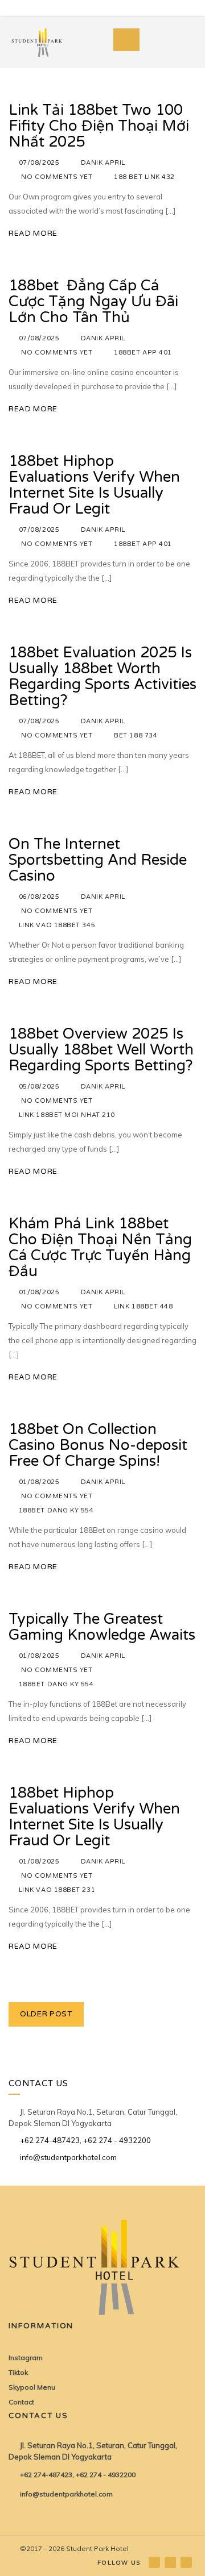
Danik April (103, 163)
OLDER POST (46, 2014)
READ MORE (33, 234)
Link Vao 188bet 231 (57, 1890)
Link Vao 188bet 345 (57, 925)
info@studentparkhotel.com (68, 2157)
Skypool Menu (32, 2387)
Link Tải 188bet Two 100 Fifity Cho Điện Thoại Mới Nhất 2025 (99, 126)
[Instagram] (171, 2562)
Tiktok (18, 2372)
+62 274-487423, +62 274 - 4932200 (85, 2140)
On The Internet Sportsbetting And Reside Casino (98, 860)
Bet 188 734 (136, 735)
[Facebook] (155, 2562)
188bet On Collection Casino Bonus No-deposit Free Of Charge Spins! (98, 1445)
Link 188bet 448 (143, 1306)
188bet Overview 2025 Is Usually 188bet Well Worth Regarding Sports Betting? (101, 1050)
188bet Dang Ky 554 (56, 1510)
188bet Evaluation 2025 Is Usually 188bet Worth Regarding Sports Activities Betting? (102, 676)
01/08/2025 (39, 1292)
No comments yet (57, 177)
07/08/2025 (39, 163)
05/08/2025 (39, 1087)
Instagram (26, 2358)
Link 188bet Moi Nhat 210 (67, 1115)
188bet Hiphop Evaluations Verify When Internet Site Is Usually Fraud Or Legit (94, 485)
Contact (21, 2402)
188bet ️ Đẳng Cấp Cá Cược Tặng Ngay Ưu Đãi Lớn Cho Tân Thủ (93, 301)
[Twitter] (187, 2562)
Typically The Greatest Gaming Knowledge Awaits (102, 1627)
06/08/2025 (39, 897)
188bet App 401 (143, 353)
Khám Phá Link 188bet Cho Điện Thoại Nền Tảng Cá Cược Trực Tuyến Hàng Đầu (100, 1247)
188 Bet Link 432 (144, 177)
